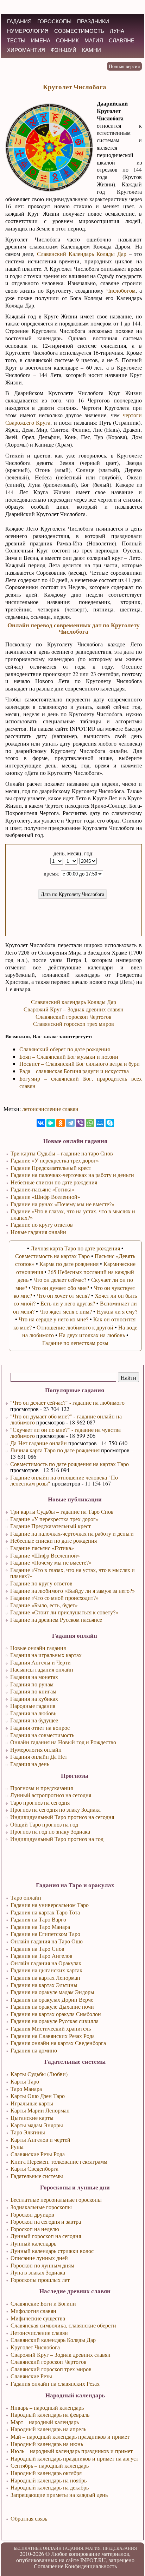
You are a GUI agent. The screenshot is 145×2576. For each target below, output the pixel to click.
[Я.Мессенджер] (51, 1123)
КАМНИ (92, 50)
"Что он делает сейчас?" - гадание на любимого (67, 1402)
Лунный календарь (33, 2243)
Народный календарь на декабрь (50, 2487)
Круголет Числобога (35, 2347)
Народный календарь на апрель (48, 2429)
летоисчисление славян (50, 1109)
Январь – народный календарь (47, 2407)
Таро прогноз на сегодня (40, 1802)
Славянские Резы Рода (38, 2154)
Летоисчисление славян (39, 2333)
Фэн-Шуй (64, 50)
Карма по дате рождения (69, 1264)
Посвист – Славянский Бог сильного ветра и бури (80, 1063)
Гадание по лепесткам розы (75, 1343)
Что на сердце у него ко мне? (53, 1319)
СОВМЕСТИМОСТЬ (79, 31)
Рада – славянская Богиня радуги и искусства (74, 1071)
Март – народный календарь (45, 2422)
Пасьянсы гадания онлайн (42, 1669)
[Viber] (80, 1123)
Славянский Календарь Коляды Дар (82, 254)
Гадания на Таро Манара (40, 1927)
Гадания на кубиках (34, 1699)
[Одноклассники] (61, 1123)
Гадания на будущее (34, 1720)
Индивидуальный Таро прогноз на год (57, 1839)
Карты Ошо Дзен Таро (38, 2096)
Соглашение (49, 2566)
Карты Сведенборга (34, 2168)
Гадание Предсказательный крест (51, 1526)
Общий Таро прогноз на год (44, 1824)
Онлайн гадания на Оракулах (46, 1963)
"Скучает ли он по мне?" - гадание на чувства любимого (65, 1433)
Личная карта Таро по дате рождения (55, 1450)
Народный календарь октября (46, 2473)
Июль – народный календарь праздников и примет (72, 2451)
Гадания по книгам (33, 1691)
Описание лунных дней (39, 2258)
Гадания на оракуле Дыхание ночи (52, 2006)
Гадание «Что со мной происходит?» (54, 1598)
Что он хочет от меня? (63, 1295)
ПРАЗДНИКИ (93, 21)
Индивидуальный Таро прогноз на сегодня (62, 1817)
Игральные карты (32, 2103)
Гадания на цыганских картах (46, 1970)
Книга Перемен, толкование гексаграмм (59, 2161)
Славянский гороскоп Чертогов (74, 1017)
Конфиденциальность (91, 2566)
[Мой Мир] (100, 1123)
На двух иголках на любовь (92, 1335)
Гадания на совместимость (42, 1735)
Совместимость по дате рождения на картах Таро (70, 1464)
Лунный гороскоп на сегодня (46, 2236)
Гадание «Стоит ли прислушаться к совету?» (64, 1612)
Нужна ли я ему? (117, 1311)
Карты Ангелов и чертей (40, 2139)
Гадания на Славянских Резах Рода (53, 2036)
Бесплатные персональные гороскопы (56, 2200)
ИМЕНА (41, 40)
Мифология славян (33, 2311)
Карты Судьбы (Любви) (39, 2074)
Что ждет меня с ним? (66, 1311)
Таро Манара (26, 2089)
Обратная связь (29, 2518)
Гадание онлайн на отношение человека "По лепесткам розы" (64, 1480)
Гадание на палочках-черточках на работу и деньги (72, 1533)
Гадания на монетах (34, 1677)
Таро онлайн (26, 1897)
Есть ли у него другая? (68, 1303)
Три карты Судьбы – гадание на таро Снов (62, 1153)
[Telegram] (70, 1123)
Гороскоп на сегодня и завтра (46, 2221)
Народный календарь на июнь (47, 2444)
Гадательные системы (37, 2176)
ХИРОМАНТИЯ (26, 50)
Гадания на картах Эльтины (44, 1985)
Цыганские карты (32, 2118)
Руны (17, 2147)
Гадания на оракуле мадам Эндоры (52, 1992)
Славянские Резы (31, 2376)
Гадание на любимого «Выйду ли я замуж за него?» (72, 1591)
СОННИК (67, 40)
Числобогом (121, 290)
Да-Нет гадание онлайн (39, 1443)
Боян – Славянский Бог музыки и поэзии (69, 1056)
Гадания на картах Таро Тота (45, 1912)
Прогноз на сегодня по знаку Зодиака (55, 1809)
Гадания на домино (34, 2050)
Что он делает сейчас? (60, 1280)
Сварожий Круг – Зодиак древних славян (74, 1009)
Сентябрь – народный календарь (50, 2465)
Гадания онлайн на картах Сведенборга (58, 2043)
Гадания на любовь (33, 1713)
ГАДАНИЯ (19, 21)
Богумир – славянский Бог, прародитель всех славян (81, 1082)
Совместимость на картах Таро (52, 1256)
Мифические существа (38, 2318)
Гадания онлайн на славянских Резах (55, 2383)
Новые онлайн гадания (38, 1648)
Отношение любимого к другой (75, 1327)
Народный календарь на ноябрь (49, 2480)
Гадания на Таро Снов (37, 1949)
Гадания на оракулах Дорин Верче (52, 1999)
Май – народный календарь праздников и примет (70, 2436)
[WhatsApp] (90, 1123)
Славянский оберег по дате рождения (65, 1049)
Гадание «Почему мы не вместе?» (51, 1562)
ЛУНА (117, 31)
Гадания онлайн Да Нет (39, 1756)
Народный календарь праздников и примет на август (74, 2458)
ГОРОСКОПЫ (54, 21)
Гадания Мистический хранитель (51, 2028)
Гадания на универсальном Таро (50, 1905)
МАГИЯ (94, 40)
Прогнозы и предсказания (42, 1788)
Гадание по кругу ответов (41, 1583)
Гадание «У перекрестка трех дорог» (54, 1519)
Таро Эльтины (28, 2132)
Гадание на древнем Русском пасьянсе (56, 1619)
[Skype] (110, 1123)
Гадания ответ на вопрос (40, 1728)
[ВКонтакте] (41, 1123)
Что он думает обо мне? (61, 1288)
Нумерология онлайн (36, 1749)
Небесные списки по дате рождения (53, 1540)
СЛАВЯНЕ (122, 40)
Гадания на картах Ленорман (45, 1977)
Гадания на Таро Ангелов (42, 1956)
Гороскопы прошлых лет (40, 2280)
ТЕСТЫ (16, 40)
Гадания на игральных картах (46, 1655)
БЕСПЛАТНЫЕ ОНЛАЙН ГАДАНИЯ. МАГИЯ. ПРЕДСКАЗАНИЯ (75, 2548)
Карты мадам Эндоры (37, 2125)
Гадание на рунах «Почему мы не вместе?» (62, 1204)
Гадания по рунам (32, 1684)
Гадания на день (30, 1764)
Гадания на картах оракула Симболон (56, 2014)
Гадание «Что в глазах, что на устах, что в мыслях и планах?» (72, 1573)
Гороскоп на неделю (35, 2229)
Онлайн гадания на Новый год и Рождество (63, 1742)
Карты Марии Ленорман (40, 2110)
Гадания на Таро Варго (38, 1919)
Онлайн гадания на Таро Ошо (47, 1941)
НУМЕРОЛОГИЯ (28, 31)
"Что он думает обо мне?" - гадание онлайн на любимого (66, 1419)
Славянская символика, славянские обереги (63, 2325)
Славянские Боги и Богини (43, 2303)
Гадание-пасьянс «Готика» (42, 1548)
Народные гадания (33, 1706)
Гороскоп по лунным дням (42, 2265)
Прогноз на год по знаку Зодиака (50, 1831)
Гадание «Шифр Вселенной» (45, 1555)
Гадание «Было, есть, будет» (44, 1605)
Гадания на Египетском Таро (45, 1934)
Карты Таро (25, 2081)
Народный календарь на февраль (50, 2414)
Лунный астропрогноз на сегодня (51, 1795)
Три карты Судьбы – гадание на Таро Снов (62, 1511)
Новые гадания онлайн (38, 1232)
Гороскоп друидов (32, 2214)
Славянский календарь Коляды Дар (74, 1002)
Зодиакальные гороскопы (41, 2207)
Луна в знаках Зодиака (38, 2272)
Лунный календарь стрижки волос (52, 2251)
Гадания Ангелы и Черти (40, 1662)
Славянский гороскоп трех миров (74, 1024)
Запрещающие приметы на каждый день (59, 2495)
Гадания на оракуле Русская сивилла (55, 2021)
